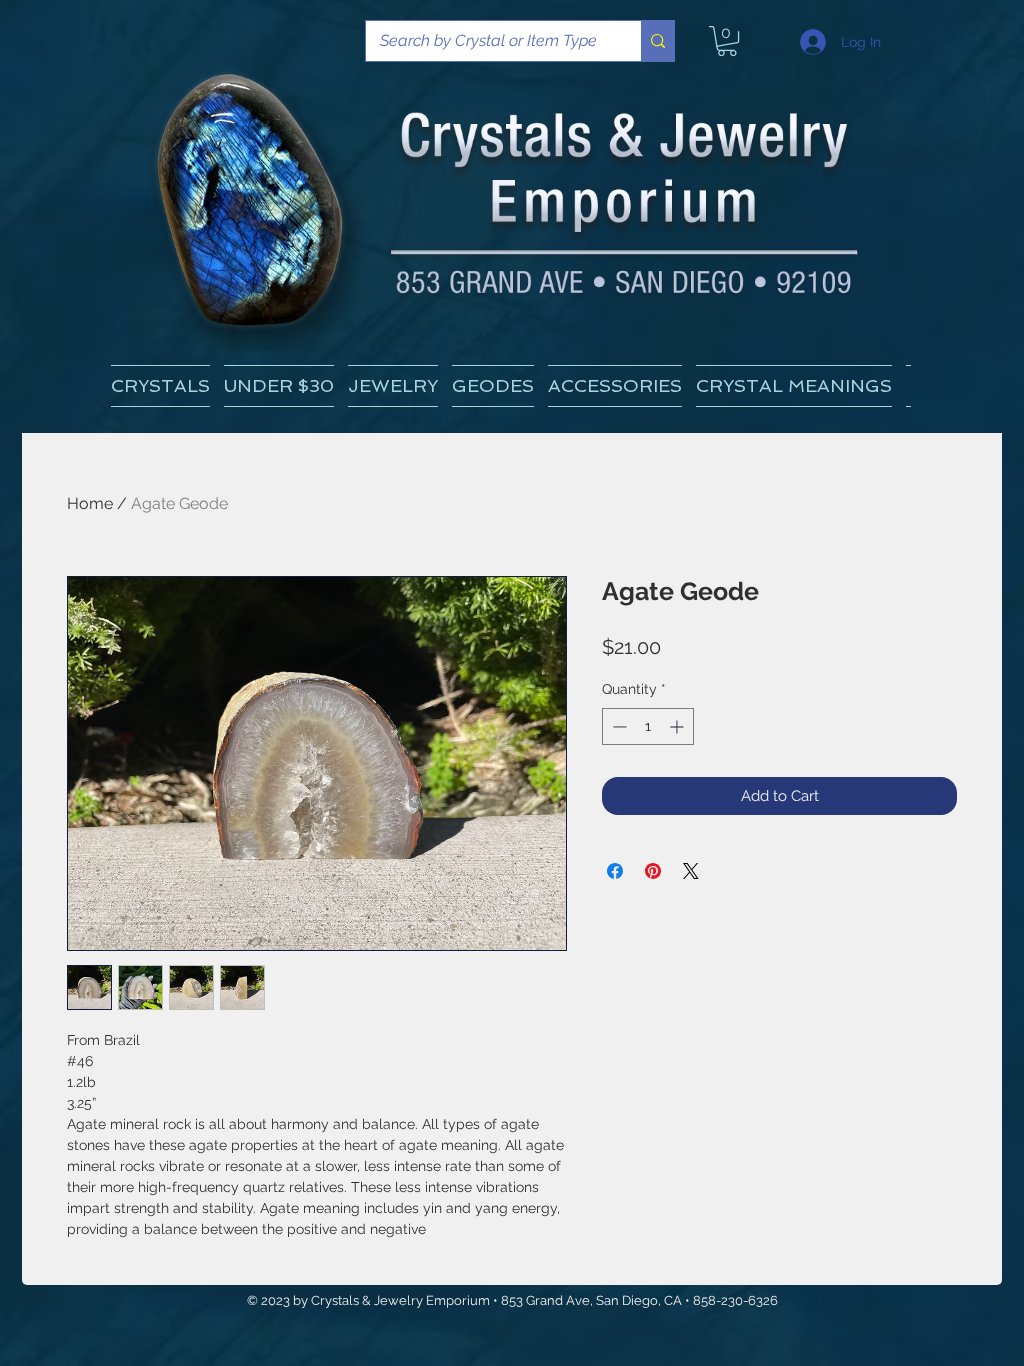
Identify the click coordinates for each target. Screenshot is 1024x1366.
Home (90, 503)
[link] (727, 41)
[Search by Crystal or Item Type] (657, 41)
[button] (794, 386)
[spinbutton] (648, 726)
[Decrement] (617, 726)
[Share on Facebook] (615, 871)
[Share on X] (691, 871)
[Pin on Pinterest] (653, 871)
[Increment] (678, 726)
